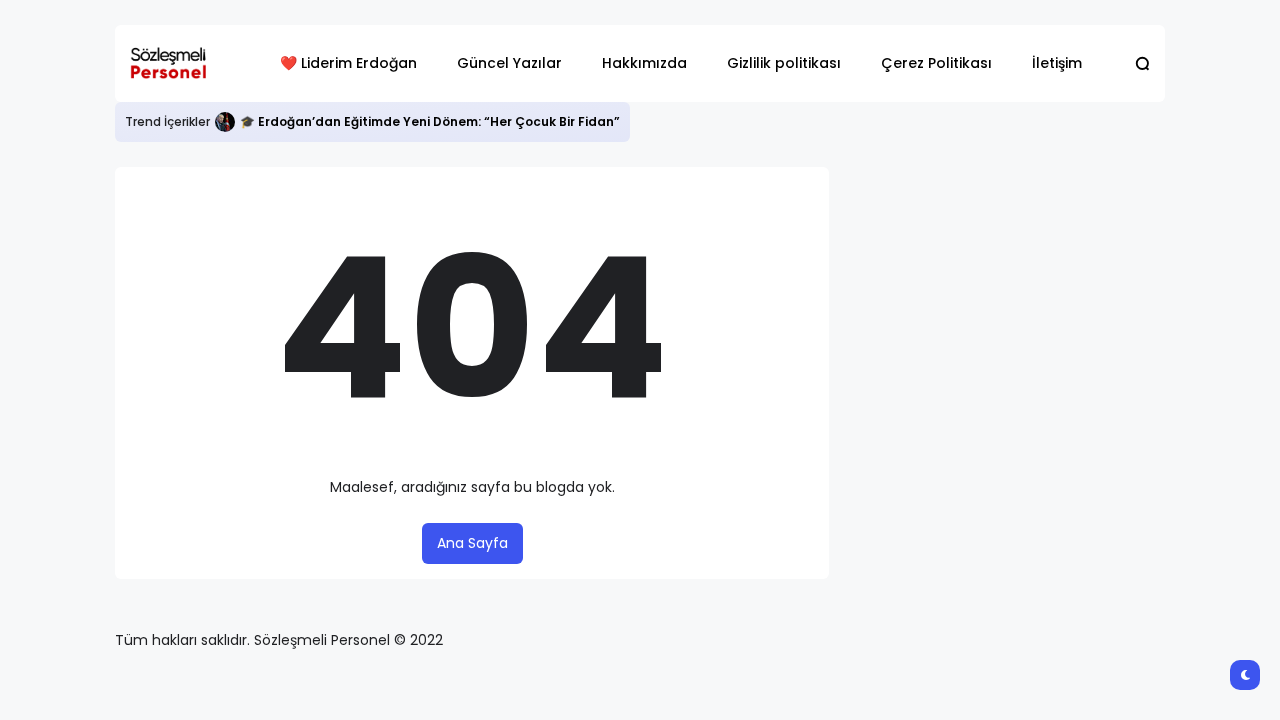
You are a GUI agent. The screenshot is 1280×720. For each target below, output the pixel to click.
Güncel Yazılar (509, 63)
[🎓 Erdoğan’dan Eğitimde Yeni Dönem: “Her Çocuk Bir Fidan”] (225, 122)
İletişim (1057, 63)
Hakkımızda (644, 63)
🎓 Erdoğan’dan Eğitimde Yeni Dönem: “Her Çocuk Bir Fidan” (430, 121)
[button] (1142, 63)
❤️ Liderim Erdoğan (348, 63)
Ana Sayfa (472, 543)
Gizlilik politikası (784, 63)
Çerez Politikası (936, 63)
